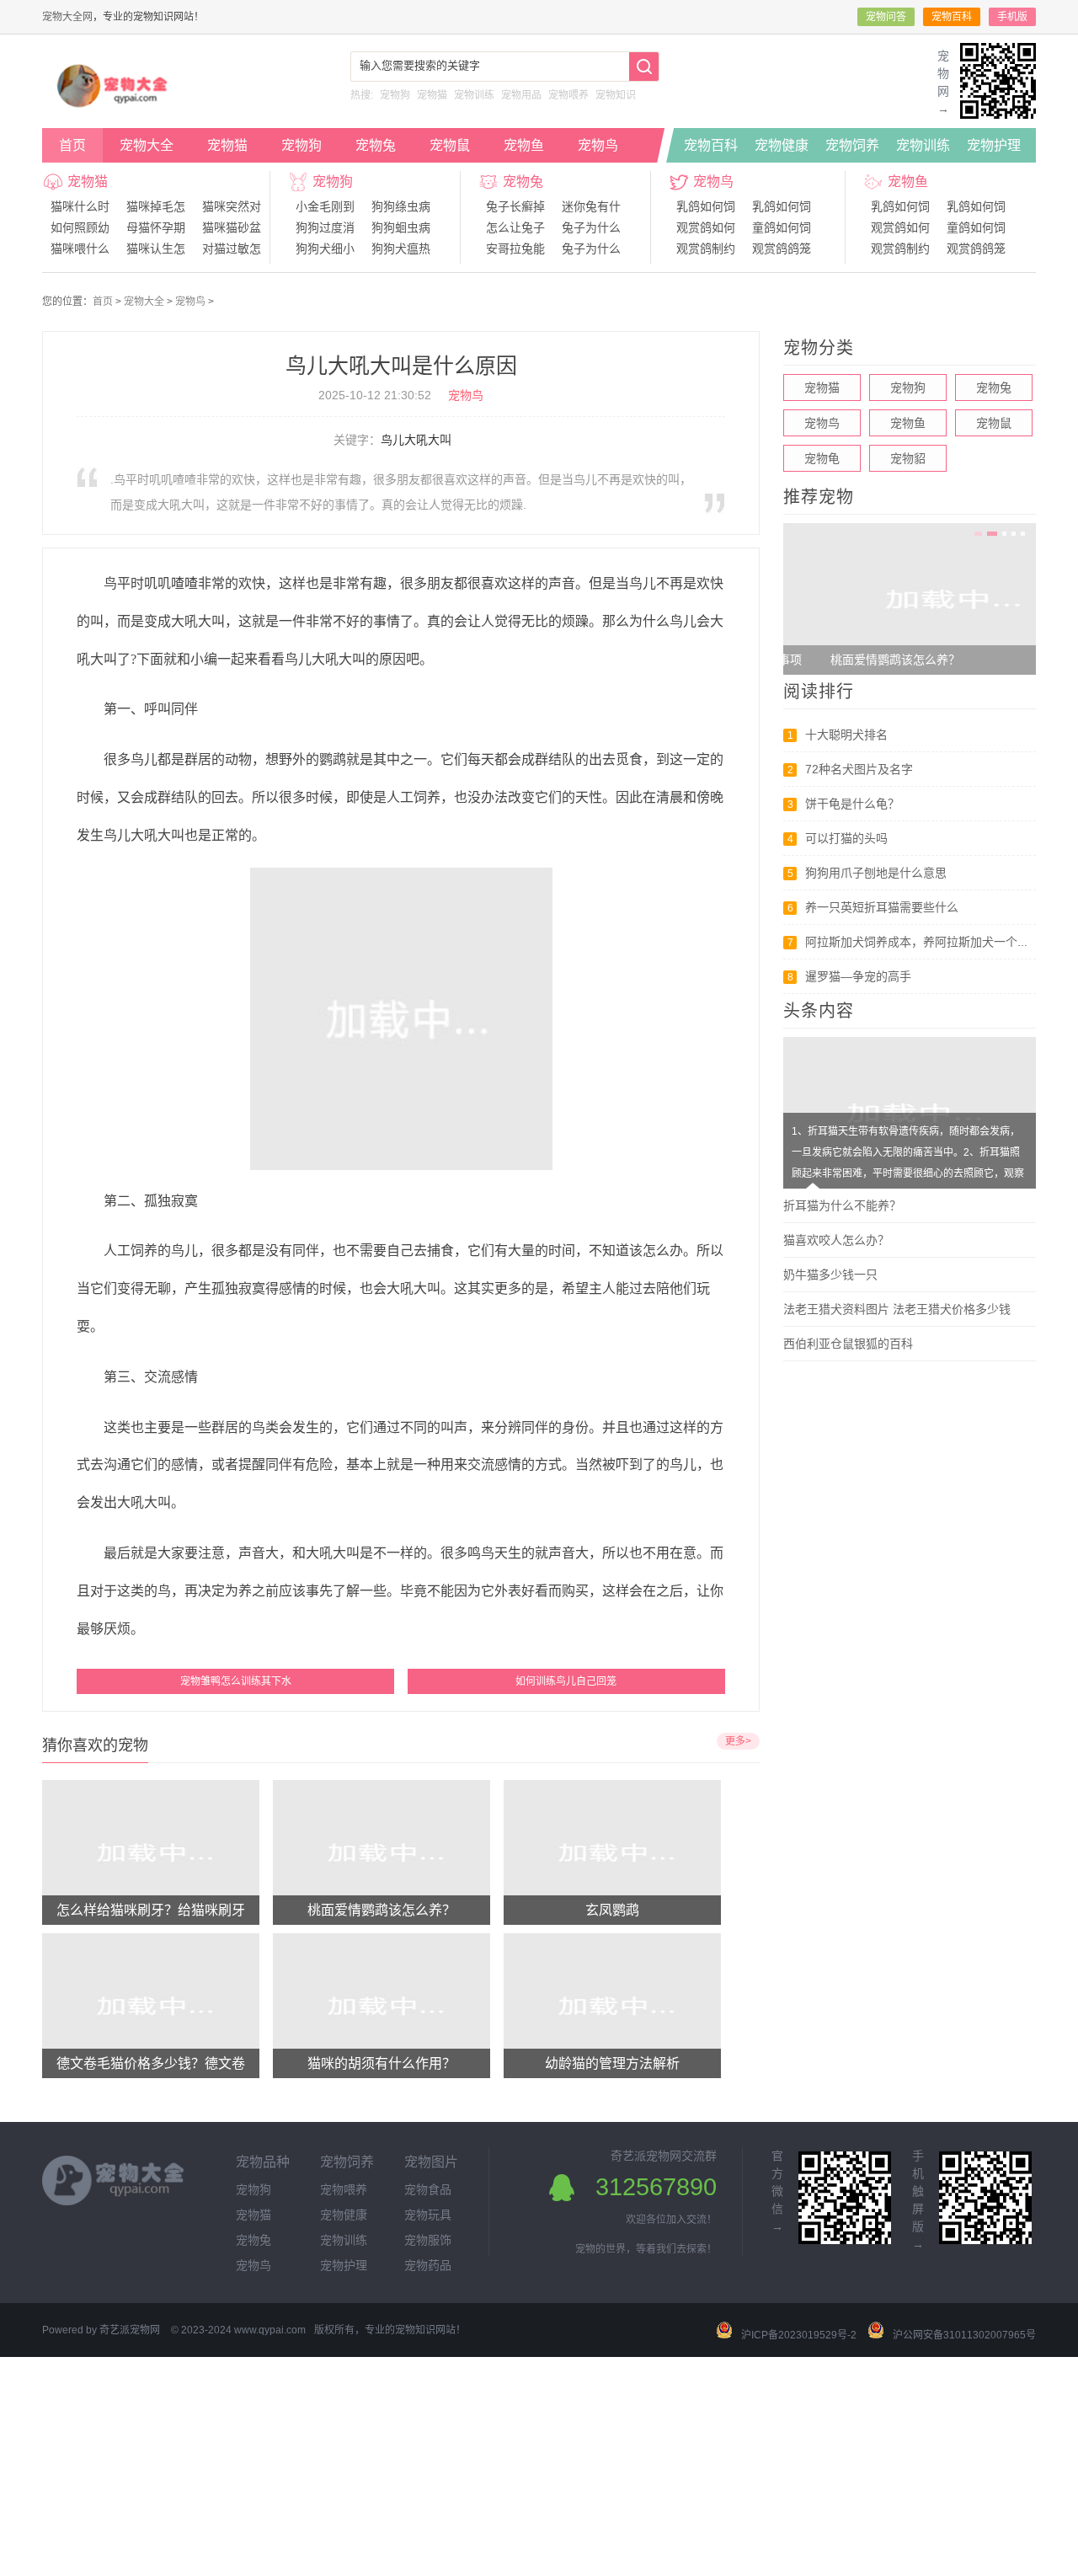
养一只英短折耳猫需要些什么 (882, 907)
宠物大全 (147, 145)
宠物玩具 (428, 2215)
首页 (72, 145)
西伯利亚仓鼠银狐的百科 (848, 1344)
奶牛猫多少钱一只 (830, 1275)
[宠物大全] (116, 108)
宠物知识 (616, 95)
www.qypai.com (270, 2330)
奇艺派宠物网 (130, 2330)
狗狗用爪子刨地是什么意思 (876, 873)
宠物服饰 (428, 2240)
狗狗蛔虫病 (401, 227)
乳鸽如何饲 (706, 206)
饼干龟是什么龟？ (852, 804)
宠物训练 (474, 95)
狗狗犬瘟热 (401, 249)
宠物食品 (428, 2189)
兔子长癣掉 (515, 206)
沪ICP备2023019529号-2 (799, 2335)
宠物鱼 (524, 145)
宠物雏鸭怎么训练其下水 (236, 1681)
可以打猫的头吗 (846, 838)
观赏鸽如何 (706, 227)
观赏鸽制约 (706, 249)
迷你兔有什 (591, 206)
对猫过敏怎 (232, 249)
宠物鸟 (598, 145)
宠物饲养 (852, 145)
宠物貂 (908, 458)
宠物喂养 (568, 95)
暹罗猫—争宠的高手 (858, 976)
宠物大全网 (67, 17)
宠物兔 (376, 145)
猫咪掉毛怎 (156, 206)
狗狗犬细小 (325, 249)
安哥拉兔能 (515, 249)
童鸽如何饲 (782, 227)
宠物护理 (994, 145)
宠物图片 (431, 2162)
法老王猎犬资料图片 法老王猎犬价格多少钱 (897, 1309)
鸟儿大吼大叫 (416, 440)
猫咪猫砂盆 (232, 227)
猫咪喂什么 (80, 249)
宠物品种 (263, 2162)
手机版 (1012, 17)
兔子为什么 (591, 227)
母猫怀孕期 (156, 227)
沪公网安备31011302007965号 (964, 2335)
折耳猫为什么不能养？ (842, 1205)
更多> (738, 1741)
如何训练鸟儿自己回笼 (566, 1681)
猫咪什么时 (80, 206)
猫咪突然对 (232, 206)
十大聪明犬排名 (846, 735)
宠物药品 (428, 2265)
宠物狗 (395, 95)
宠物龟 (822, 458)
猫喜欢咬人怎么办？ (836, 1240)
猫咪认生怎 (156, 249)
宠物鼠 (450, 145)
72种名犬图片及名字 (859, 769)
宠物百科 (952, 17)
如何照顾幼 (80, 227)
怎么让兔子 (515, 227)
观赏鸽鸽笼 (782, 249)
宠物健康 (782, 145)
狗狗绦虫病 (401, 206)
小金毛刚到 (325, 206)
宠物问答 (886, 17)
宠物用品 (521, 95)
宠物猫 (432, 95)
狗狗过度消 (325, 227)
